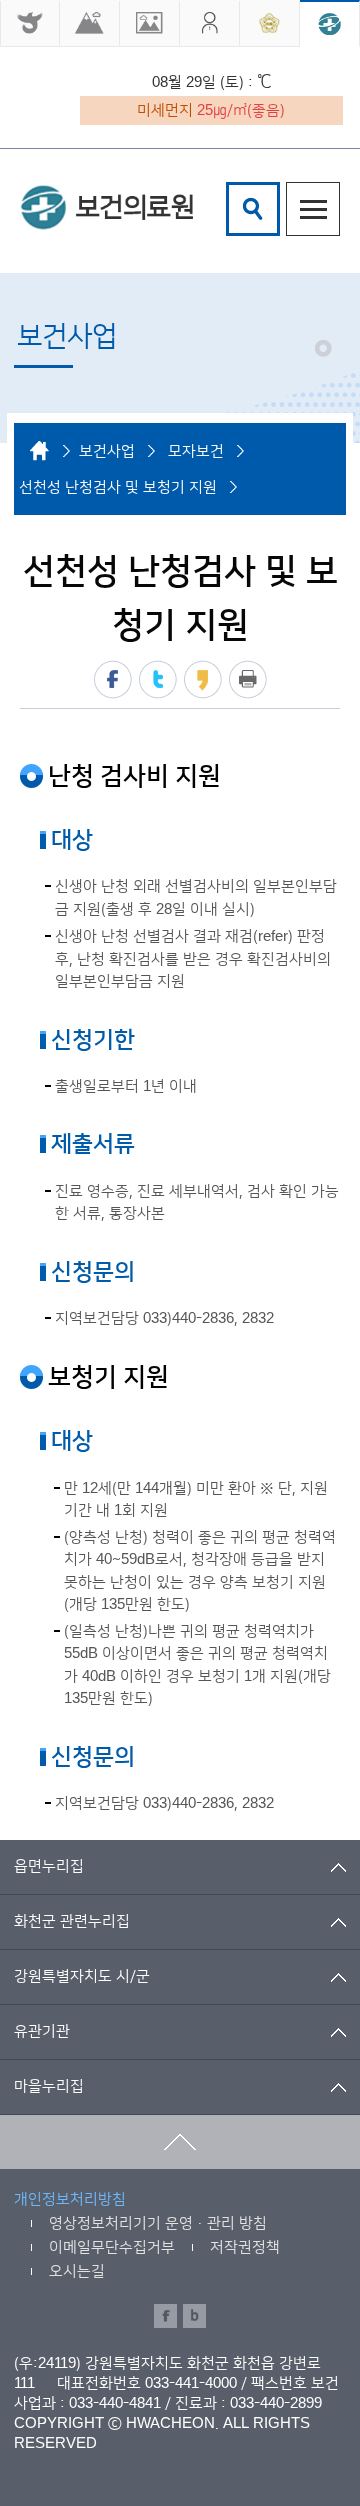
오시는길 (77, 2271)
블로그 (194, 2316)
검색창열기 (253, 209)
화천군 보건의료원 (106, 207)
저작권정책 (245, 2247)
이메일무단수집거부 (112, 2247)
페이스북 (113, 679)
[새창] (30, 23)
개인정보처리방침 (70, 2199)
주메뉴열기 (313, 209)
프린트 (248, 679)
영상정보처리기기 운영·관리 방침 (158, 2223)
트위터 (158, 679)
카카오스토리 (203, 679)
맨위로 (180, 2142)
